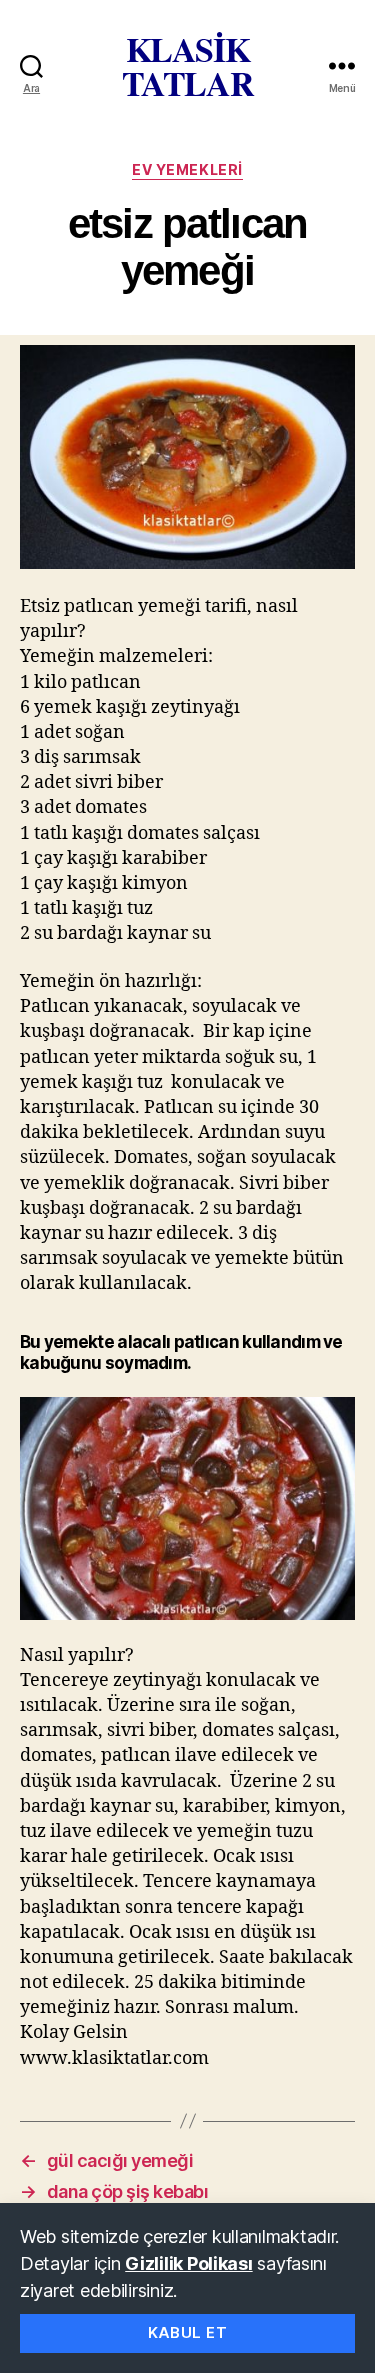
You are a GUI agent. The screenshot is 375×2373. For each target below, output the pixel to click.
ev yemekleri (187, 169)
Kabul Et (188, 2332)
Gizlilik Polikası (188, 2263)
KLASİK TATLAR (188, 66)
